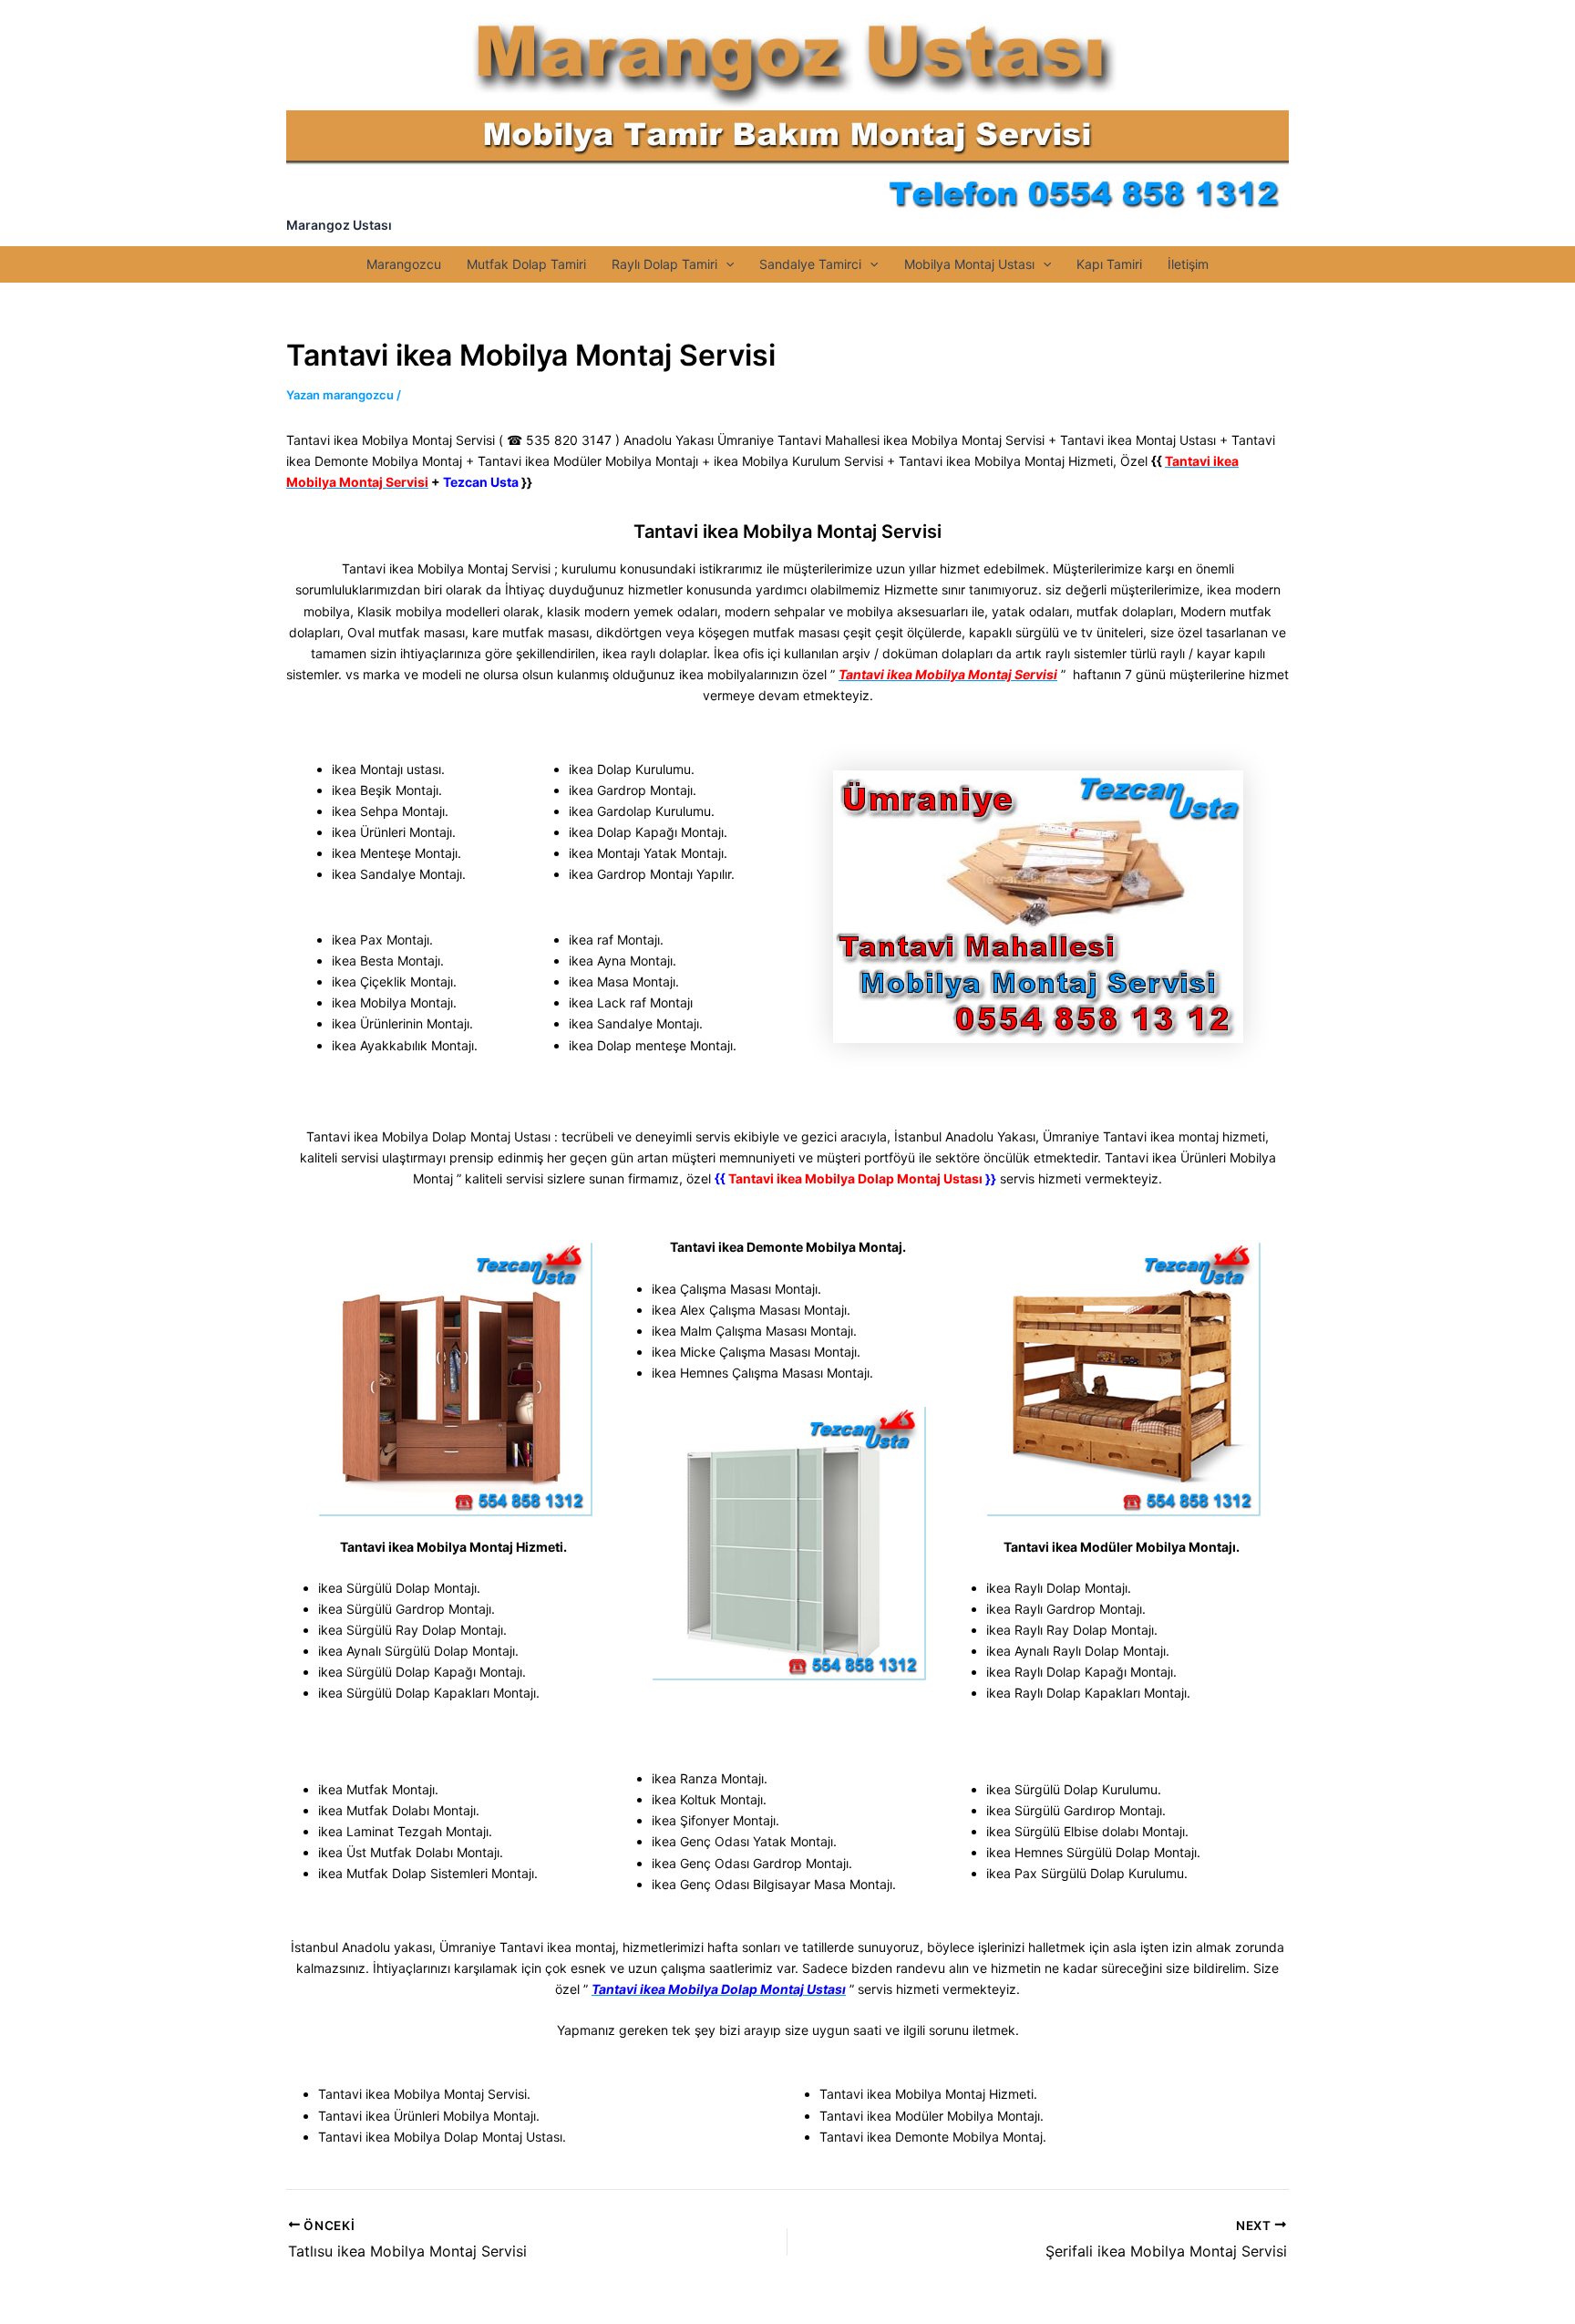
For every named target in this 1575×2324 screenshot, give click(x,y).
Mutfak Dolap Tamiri (526, 264)
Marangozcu (404, 264)
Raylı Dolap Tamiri (664, 264)
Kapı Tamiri (1109, 264)
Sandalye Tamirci (810, 264)
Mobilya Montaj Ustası (969, 264)
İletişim (1188, 264)
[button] (726, 264)
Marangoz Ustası (339, 225)
